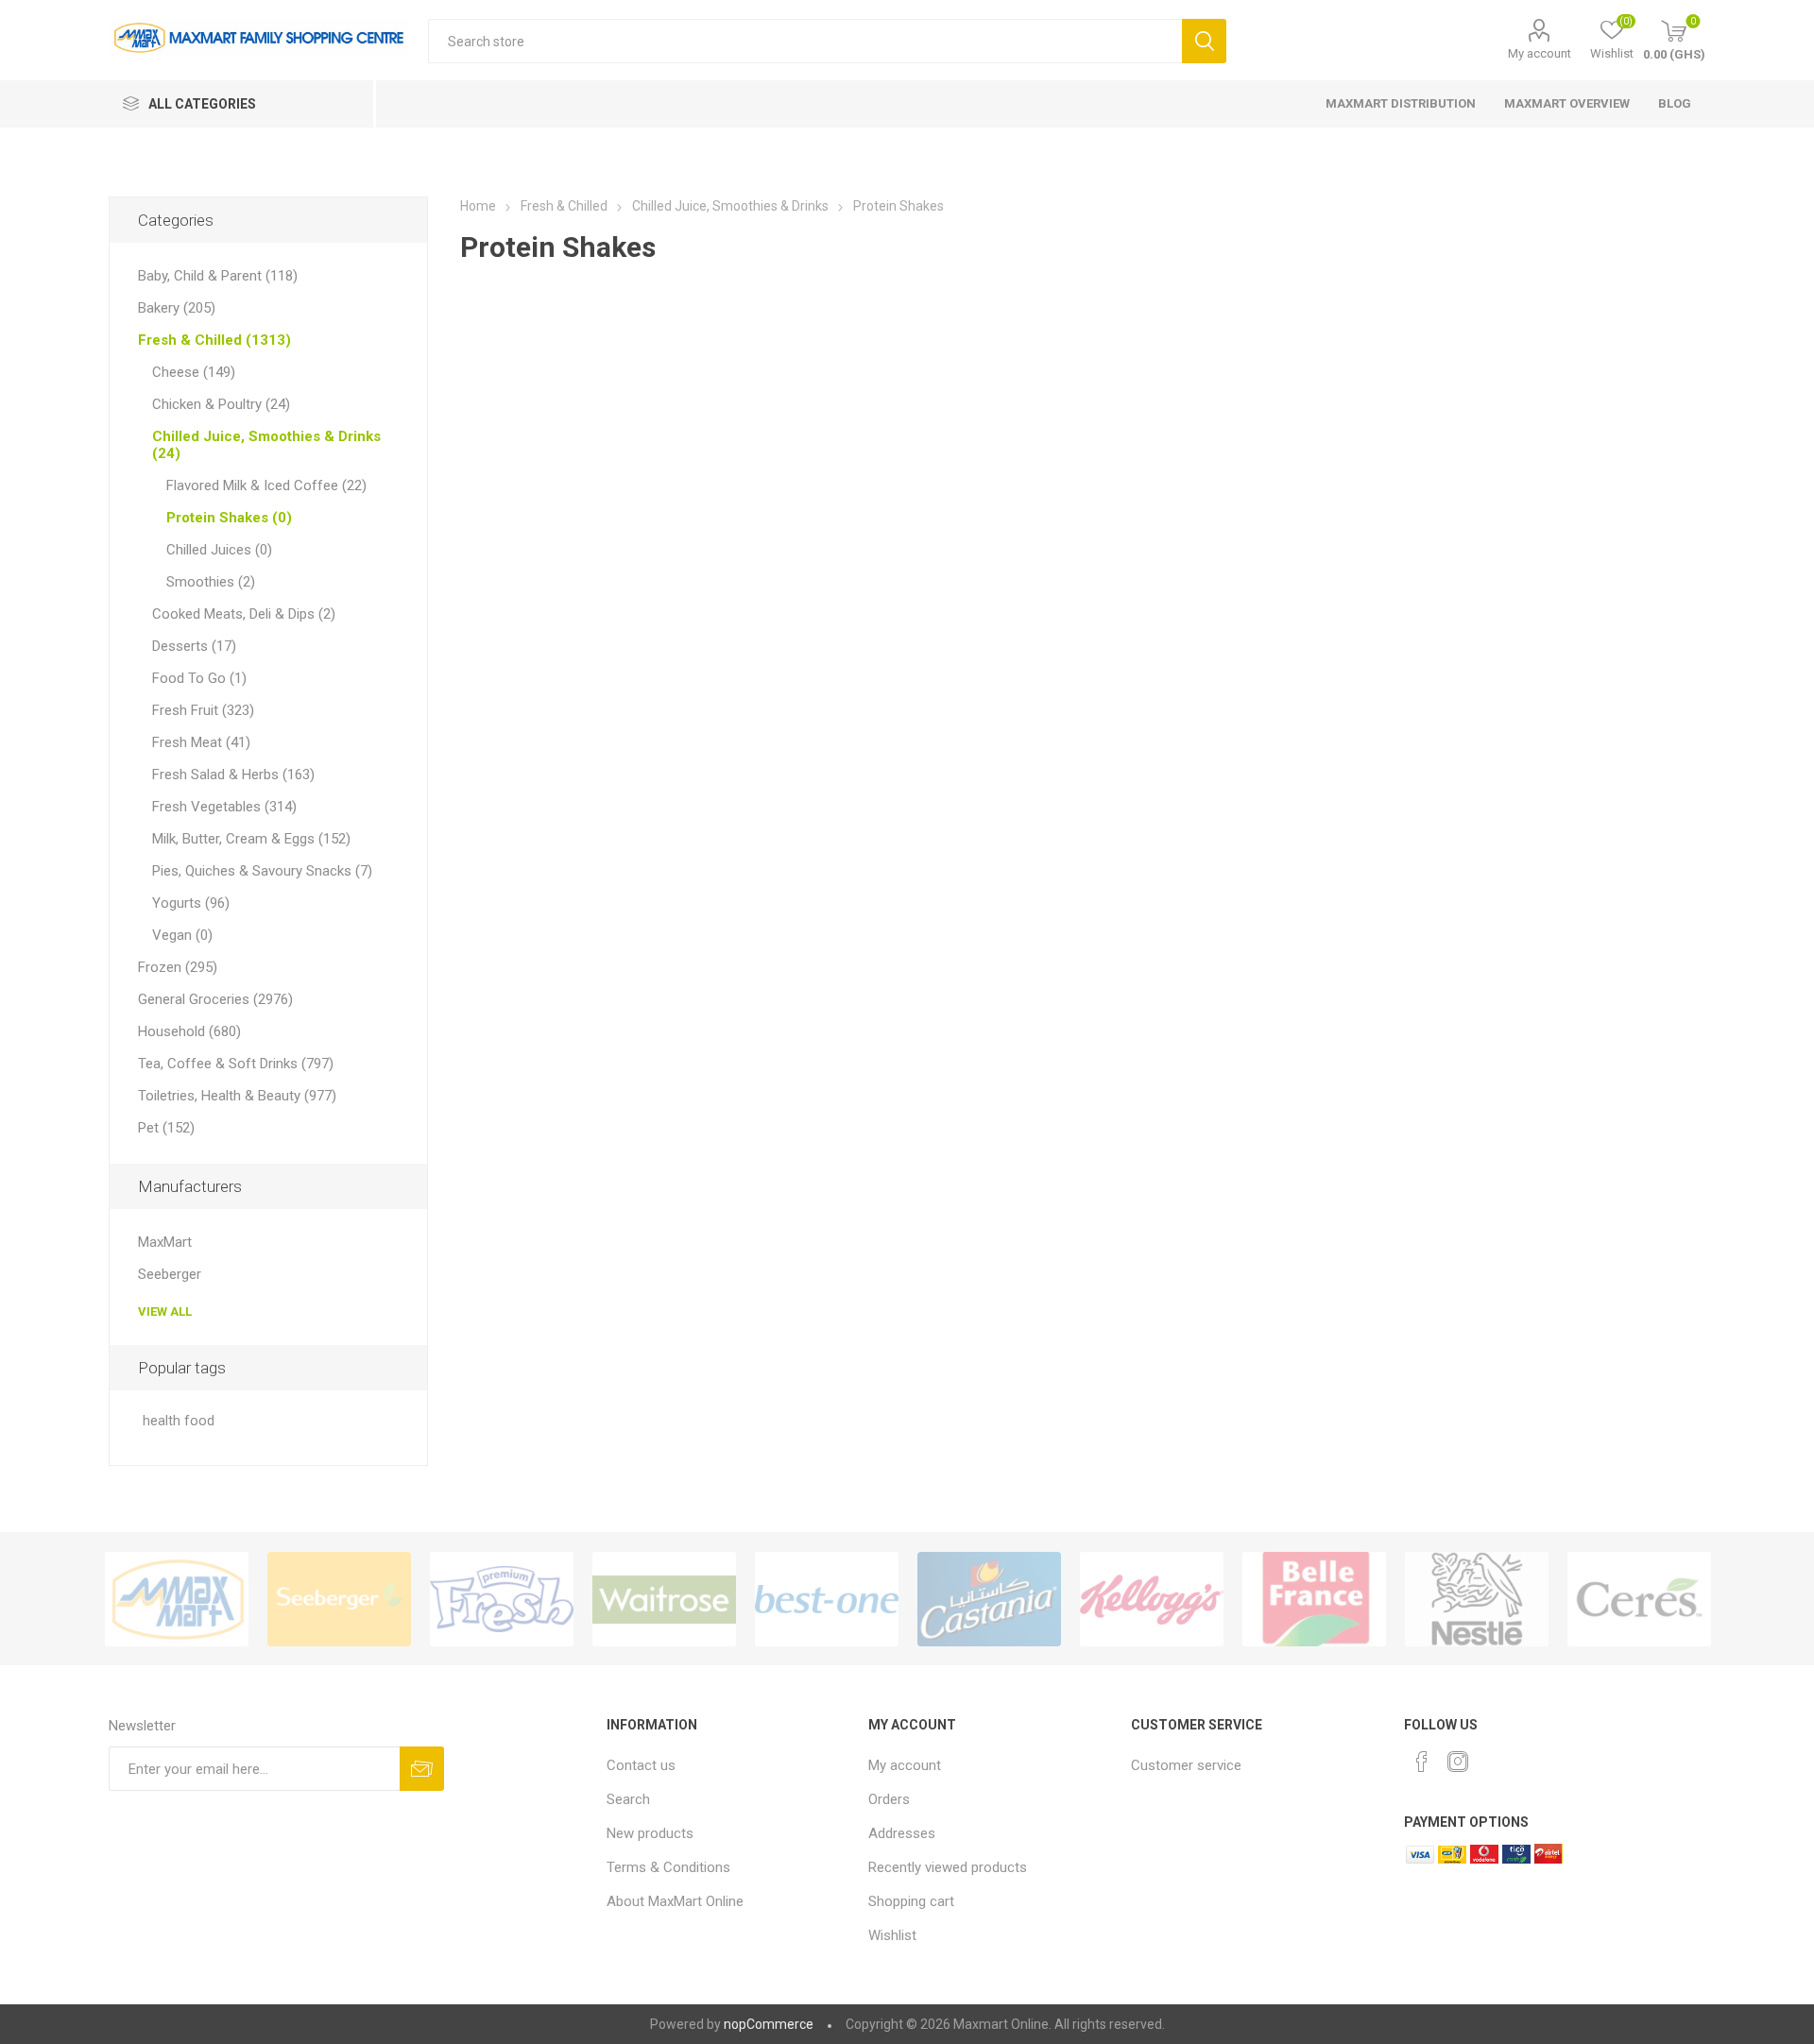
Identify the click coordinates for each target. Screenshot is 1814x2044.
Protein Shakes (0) (229, 518)
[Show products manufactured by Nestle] (1477, 1599)
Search (1204, 41)
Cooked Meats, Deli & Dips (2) (244, 614)
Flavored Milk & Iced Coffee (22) (266, 485)
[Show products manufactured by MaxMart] (177, 1599)
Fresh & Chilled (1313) (214, 340)
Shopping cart (911, 1901)
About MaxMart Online (675, 1901)
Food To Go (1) (199, 678)
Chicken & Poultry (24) (221, 404)
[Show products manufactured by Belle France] (1314, 1599)
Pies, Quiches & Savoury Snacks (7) (262, 871)
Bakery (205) (177, 308)
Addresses (902, 1833)
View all (165, 1312)
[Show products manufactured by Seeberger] (339, 1599)
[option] (177, 1599)
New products (650, 1833)
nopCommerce (769, 2024)
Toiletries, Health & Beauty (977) (237, 1096)
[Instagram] (1458, 1762)
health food (179, 1421)
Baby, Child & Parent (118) (218, 276)
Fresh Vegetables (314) (224, 807)
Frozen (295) (178, 967)
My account (1540, 53)
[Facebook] (1422, 1762)
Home (478, 206)
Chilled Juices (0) (219, 550)
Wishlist (892, 1935)
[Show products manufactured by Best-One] (827, 1599)
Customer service (1186, 1765)
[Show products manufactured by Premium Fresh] (502, 1599)
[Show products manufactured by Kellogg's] (1152, 1599)
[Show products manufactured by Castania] (989, 1599)
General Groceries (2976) (215, 999)
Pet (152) (166, 1128)
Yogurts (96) (191, 903)
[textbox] (805, 41)
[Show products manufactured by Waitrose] (664, 1599)
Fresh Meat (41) (201, 742)
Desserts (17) (194, 646)
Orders (889, 1799)
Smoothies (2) (211, 582)
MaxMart (165, 1242)
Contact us (641, 1765)
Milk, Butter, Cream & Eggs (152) (251, 839)
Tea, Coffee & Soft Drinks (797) (236, 1064)
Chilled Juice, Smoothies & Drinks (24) (266, 445)
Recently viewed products (948, 1867)
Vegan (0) (182, 935)
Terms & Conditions (668, 1867)
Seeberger (170, 1274)
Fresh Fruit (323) (203, 710)
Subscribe (422, 1769)
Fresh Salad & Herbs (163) (233, 775)
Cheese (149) (194, 372)
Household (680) (189, 1031)
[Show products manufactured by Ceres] (1639, 1599)
